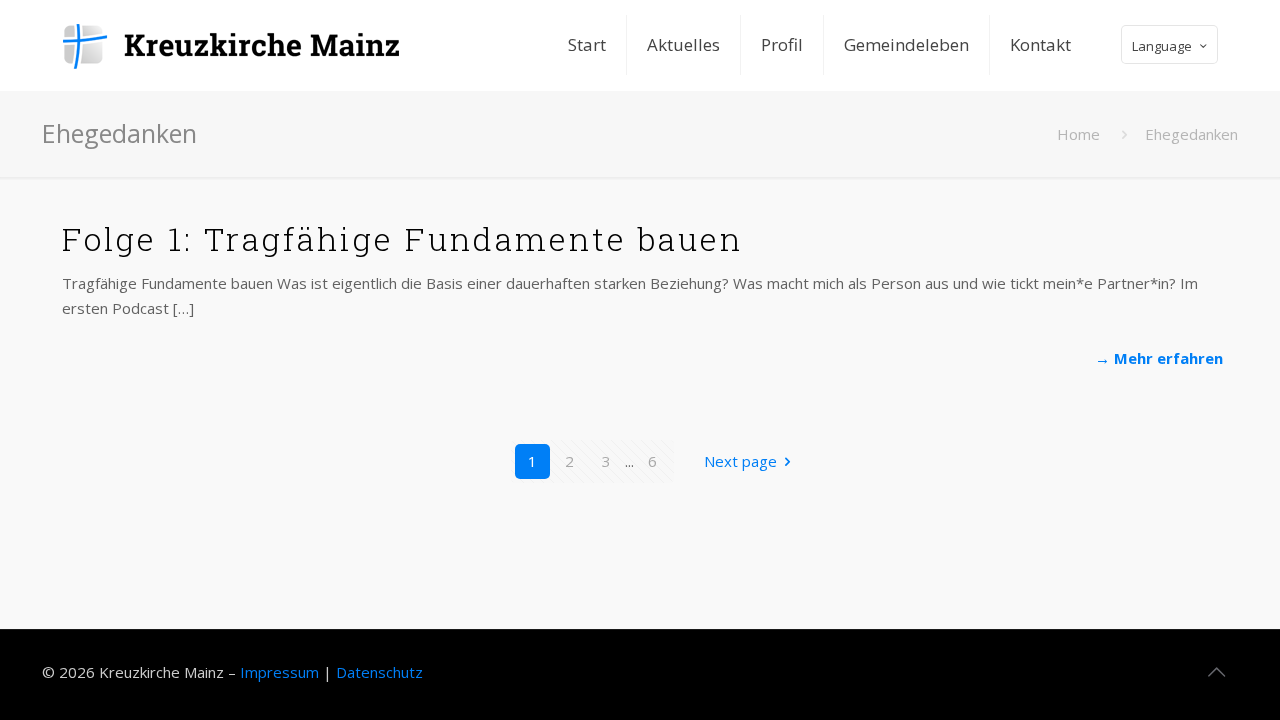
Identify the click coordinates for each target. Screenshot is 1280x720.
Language (1162, 46)
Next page (740, 461)
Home (1078, 134)
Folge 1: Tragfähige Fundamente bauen (402, 238)
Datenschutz (379, 672)
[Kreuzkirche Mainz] (244, 45)
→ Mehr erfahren (1159, 358)
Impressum (279, 672)
